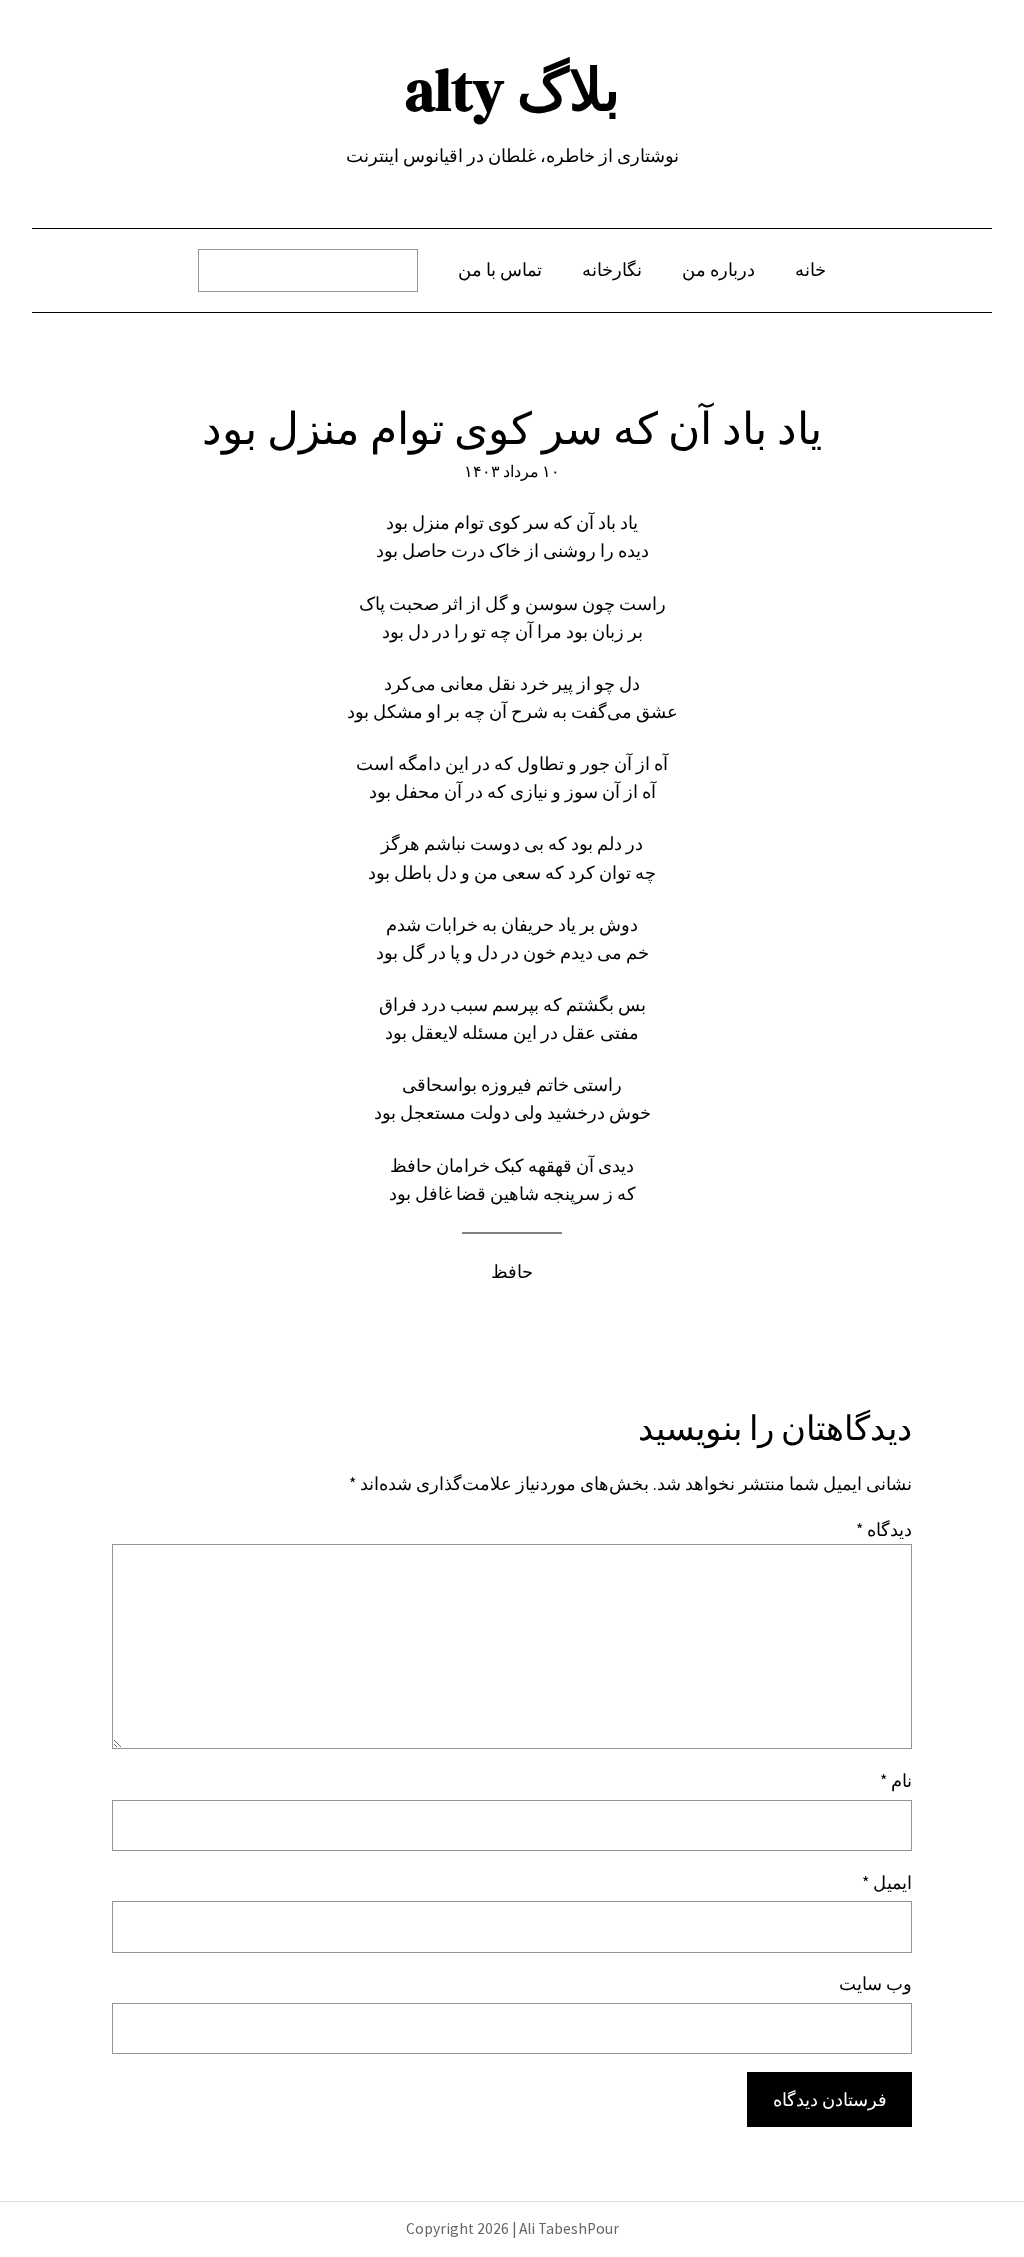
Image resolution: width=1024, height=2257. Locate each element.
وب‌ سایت (875, 1984)
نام (896, 1781)
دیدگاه (884, 1530)
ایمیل (887, 1883)
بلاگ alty (512, 90)
